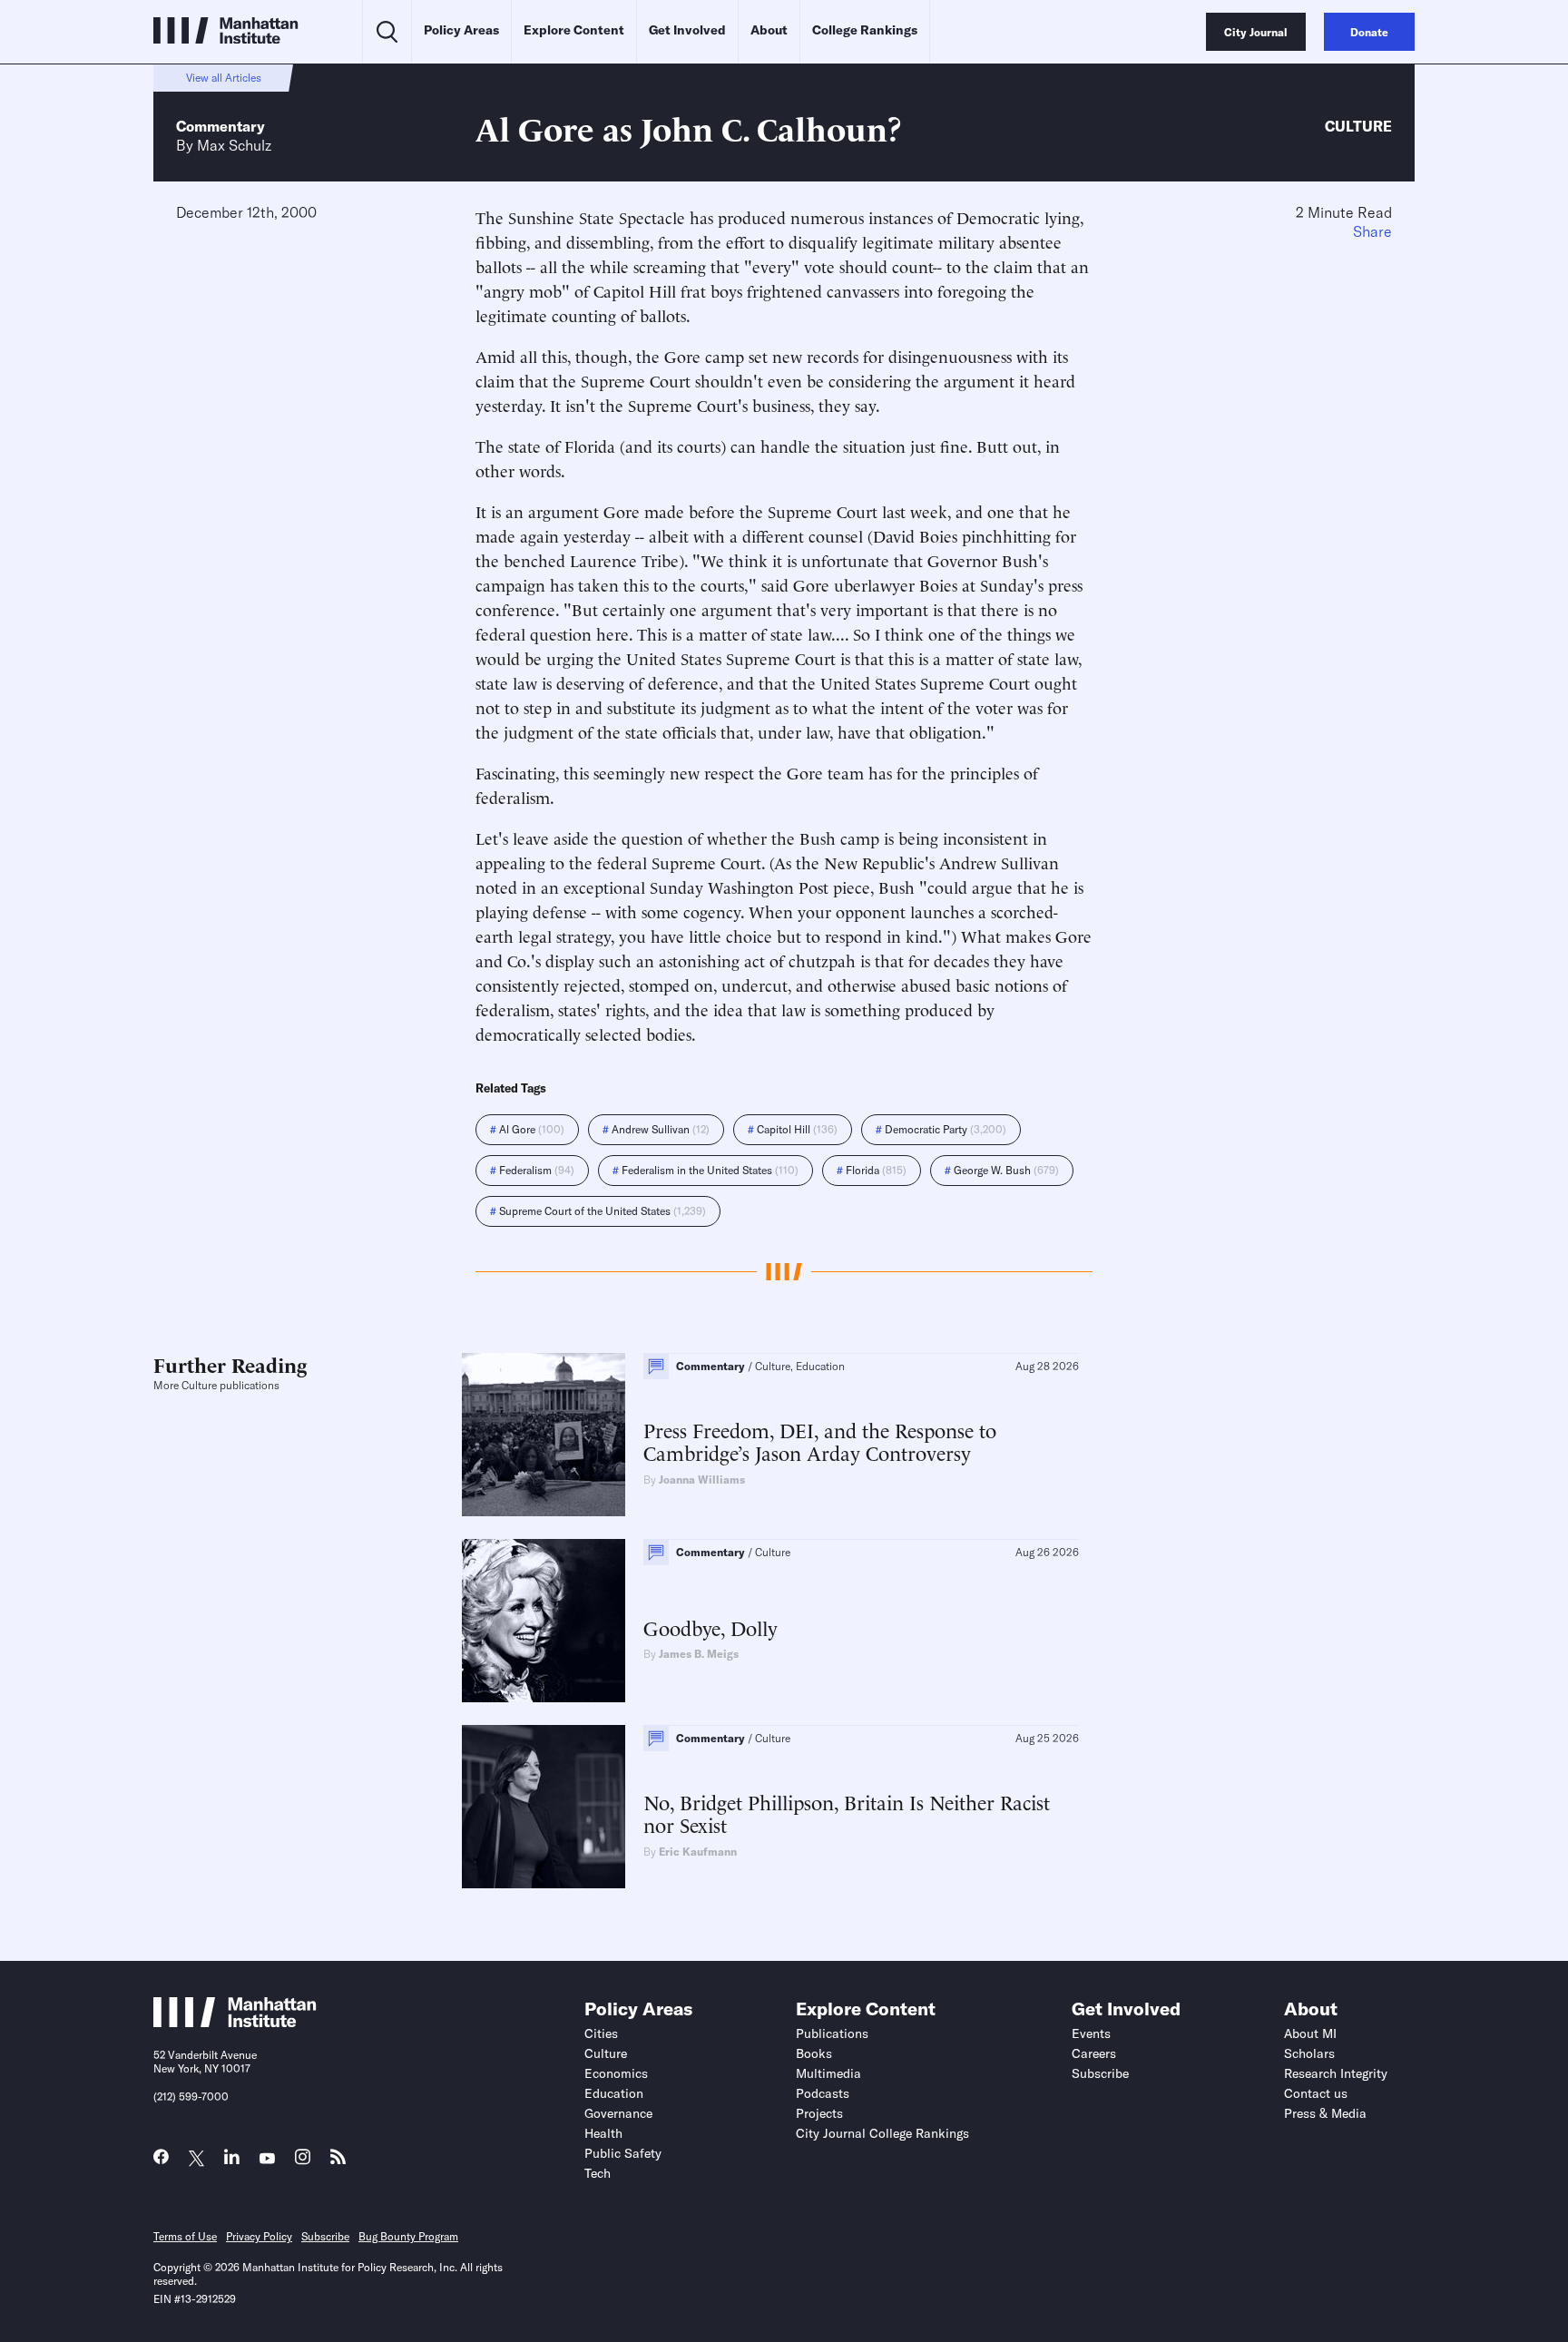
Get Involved (687, 30)
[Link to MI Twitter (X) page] (196, 2159)
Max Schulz (234, 145)
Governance (618, 2113)
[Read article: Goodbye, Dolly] (544, 1621)
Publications (832, 2033)
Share (1372, 231)
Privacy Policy (259, 2236)
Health (603, 2133)
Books (814, 2053)
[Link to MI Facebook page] (161, 2161)
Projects (819, 2113)
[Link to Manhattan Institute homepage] (235, 2022)
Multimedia (828, 2073)
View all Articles (224, 78)
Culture (1358, 126)
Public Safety (623, 2153)
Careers (1094, 2053)
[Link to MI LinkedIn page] (232, 2161)
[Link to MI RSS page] (338, 2161)
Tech (598, 2173)
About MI (1310, 2033)
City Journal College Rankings (882, 2133)
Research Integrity (1336, 2073)
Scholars (1309, 2053)
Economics (616, 2073)
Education (614, 2093)
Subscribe (1100, 2073)
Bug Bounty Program (408, 2236)
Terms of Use (185, 2236)
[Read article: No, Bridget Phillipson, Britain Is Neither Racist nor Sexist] (544, 1807)
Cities (601, 2033)
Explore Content (574, 30)
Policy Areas (461, 30)
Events (1091, 2033)
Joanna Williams (702, 1480)
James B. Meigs (699, 1654)
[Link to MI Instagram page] (303, 2162)
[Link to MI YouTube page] (267, 2159)
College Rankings (865, 30)
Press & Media (1325, 2113)
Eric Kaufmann (698, 1852)
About (769, 30)
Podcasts (823, 2093)
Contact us (1316, 2093)
